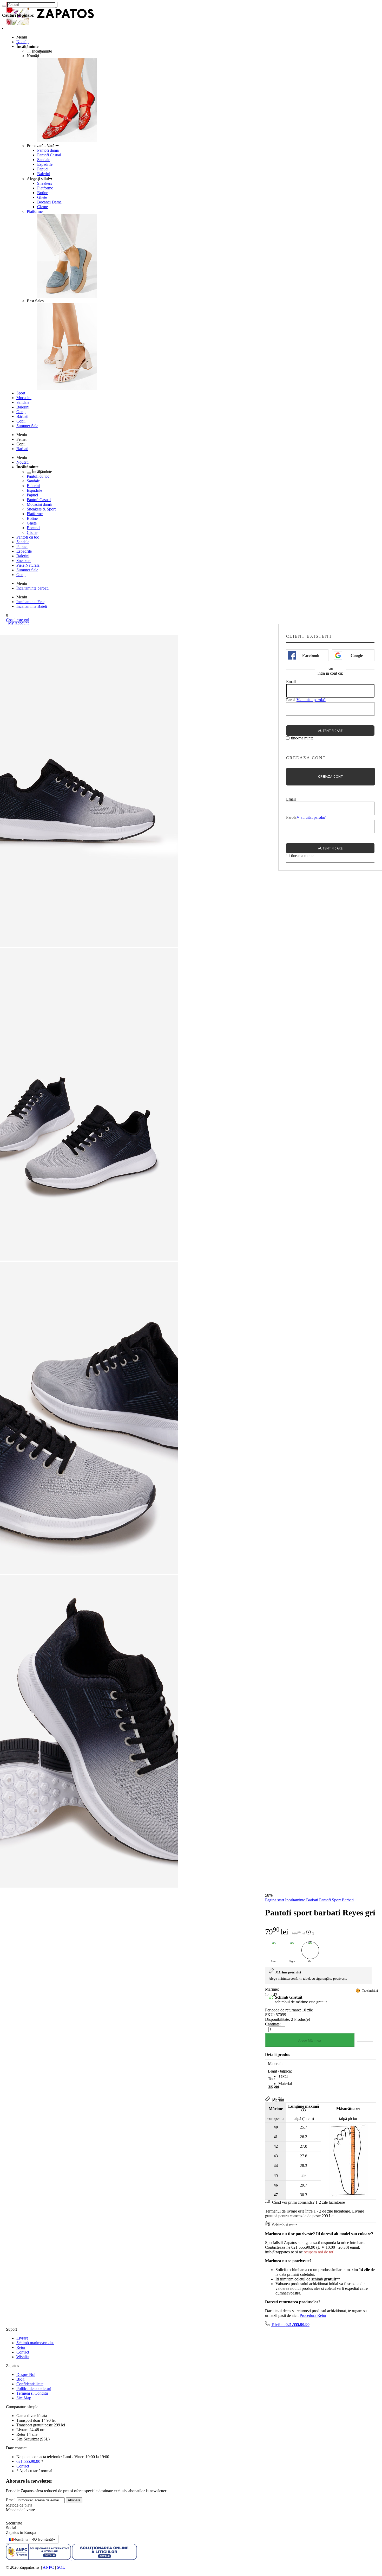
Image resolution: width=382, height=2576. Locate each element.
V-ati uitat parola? (311, 700)
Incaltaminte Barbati (302, 1900)
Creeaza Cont (330, 776)
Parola (291, 700)
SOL (61, 2567)
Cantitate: (273, 2024)
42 (275, 1995)
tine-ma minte (302, 738)
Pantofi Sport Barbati (336, 1900)
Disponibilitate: (278, 2019)
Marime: (272, 1989)
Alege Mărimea (310, 2040)
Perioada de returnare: (283, 2010)
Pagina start (275, 1900)
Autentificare (330, 731)
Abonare (74, 2500)
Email (291, 682)
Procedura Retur (313, 2315)
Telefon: (290, 2325)
